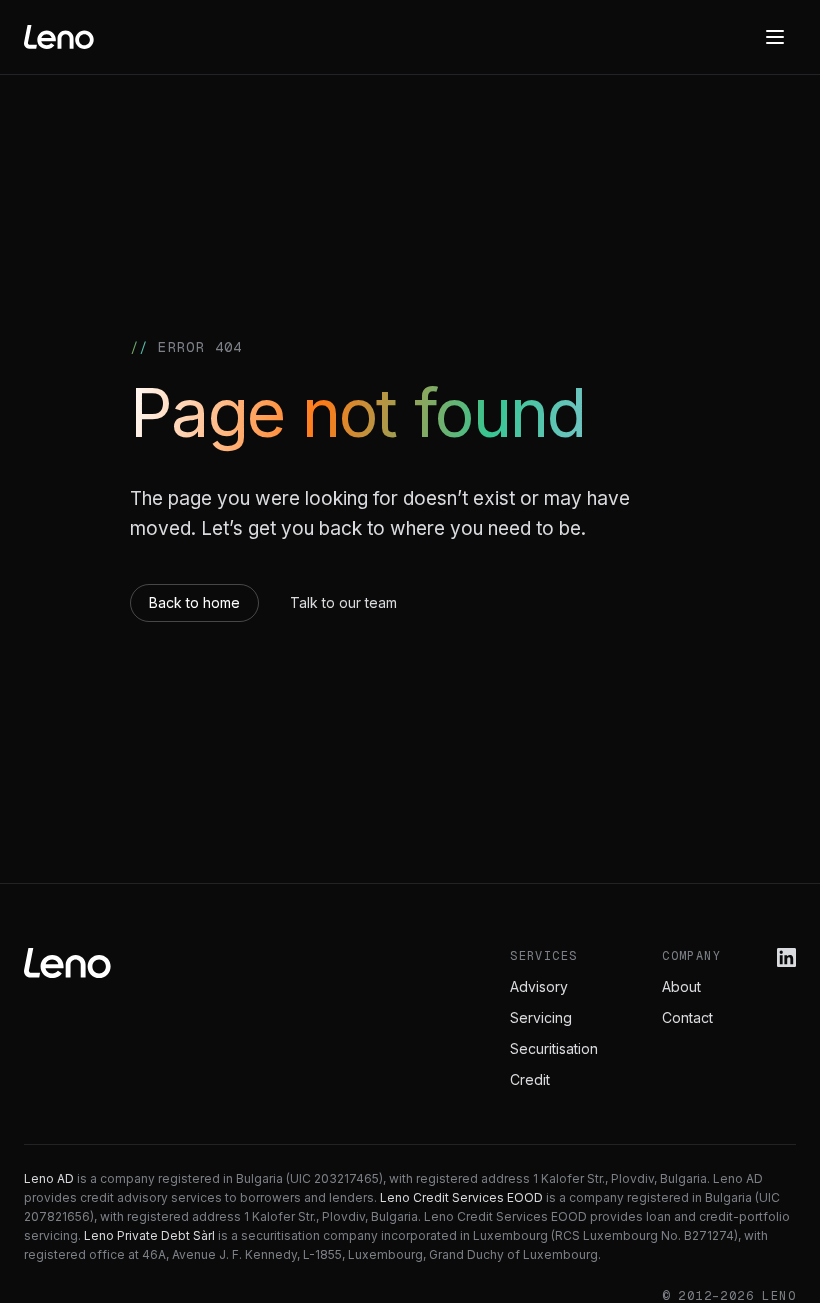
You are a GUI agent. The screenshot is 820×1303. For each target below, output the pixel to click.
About (681, 986)
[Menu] (775, 37)
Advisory (539, 986)
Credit (530, 1079)
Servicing (541, 1017)
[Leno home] (59, 37)
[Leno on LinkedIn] (786, 957)
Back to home (194, 602)
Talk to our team (343, 602)
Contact (687, 1017)
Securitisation (554, 1048)
